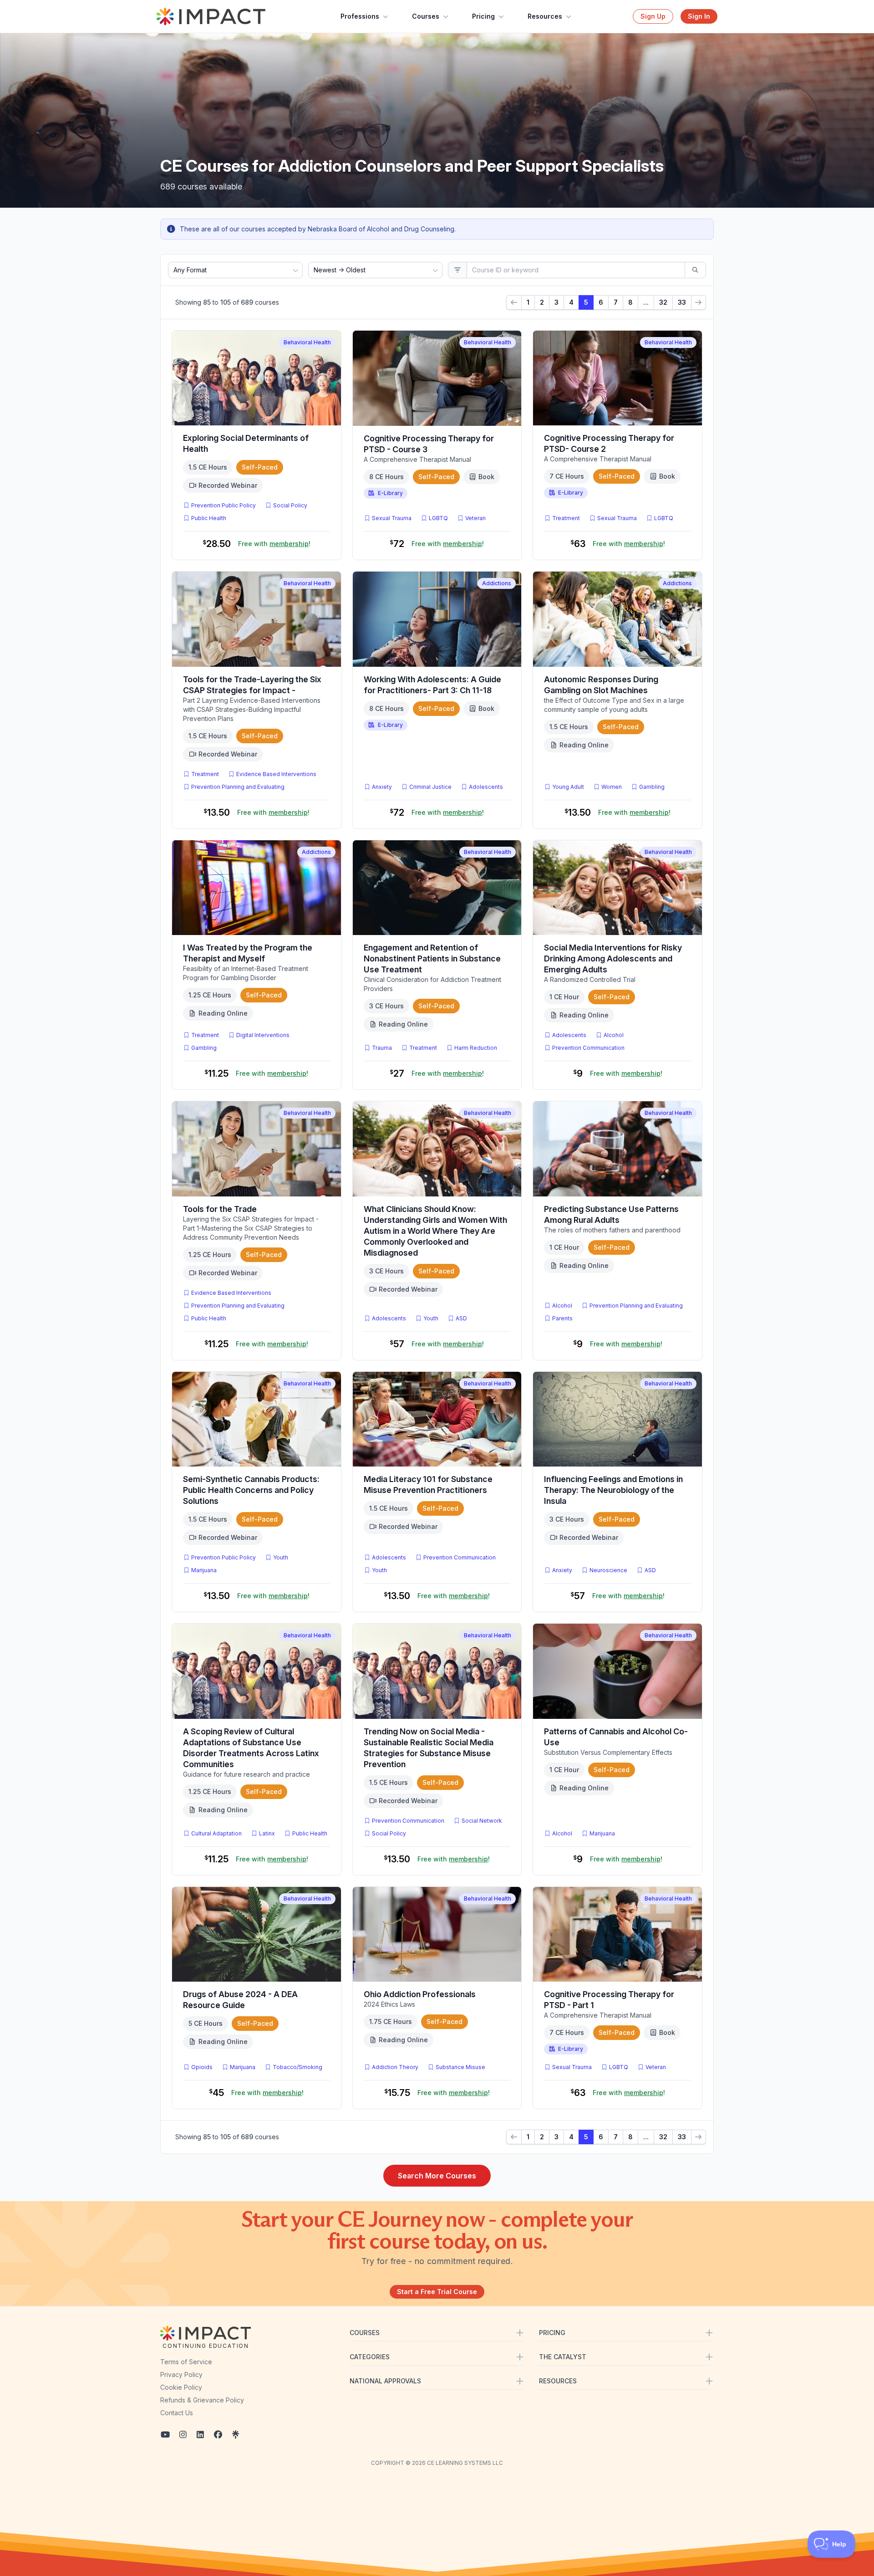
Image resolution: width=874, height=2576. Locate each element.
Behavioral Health (307, 342)
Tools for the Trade (220, 1209)
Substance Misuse (460, 2067)
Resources (545, 16)
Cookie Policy (181, 2387)
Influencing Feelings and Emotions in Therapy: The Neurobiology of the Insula (613, 1490)
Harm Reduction (476, 1048)
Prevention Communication (588, 1048)
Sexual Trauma (392, 518)
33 (682, 302)
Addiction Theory (395, 2067)
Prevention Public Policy (224, 505)
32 (663, 302)
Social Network (482, 1821)
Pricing (483, 16)
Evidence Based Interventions (276, 774)
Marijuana (204, 1570)
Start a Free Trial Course (437, 2292)
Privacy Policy (181, 2374)
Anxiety (382, 787)
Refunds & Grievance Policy (202, 2400)
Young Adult (568, 787)
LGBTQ (438, 518)
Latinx (267, 1833)
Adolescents (486, 787)
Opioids (202, 2067)
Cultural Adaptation (216, 1833)
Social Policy (290, 505)
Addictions (497, 583)
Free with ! (274, 544)
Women (612, 787)
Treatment (566, 518)
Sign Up (653, 16)
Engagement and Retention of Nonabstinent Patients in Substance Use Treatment (432, 958)
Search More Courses (437, 2176)
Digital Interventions (263, 1035)
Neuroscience (608, 1570)
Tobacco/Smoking (297, 2067)
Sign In (699, 16)
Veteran (475, 518)
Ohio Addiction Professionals (420, 1994)
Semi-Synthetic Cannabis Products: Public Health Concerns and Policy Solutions (251, 1490)
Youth (431, 1318)
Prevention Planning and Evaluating (238, 787)
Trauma (382, 1048)
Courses (426, 16)
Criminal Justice (430, 787)
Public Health (209, 518)
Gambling (652, 787)
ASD (463, 1318)
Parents (562, 1318)
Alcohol (614, 1035)
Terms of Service (186, 2362)
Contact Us (177, 2413)
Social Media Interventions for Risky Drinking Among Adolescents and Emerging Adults (613, 958)
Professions (360, 16)
